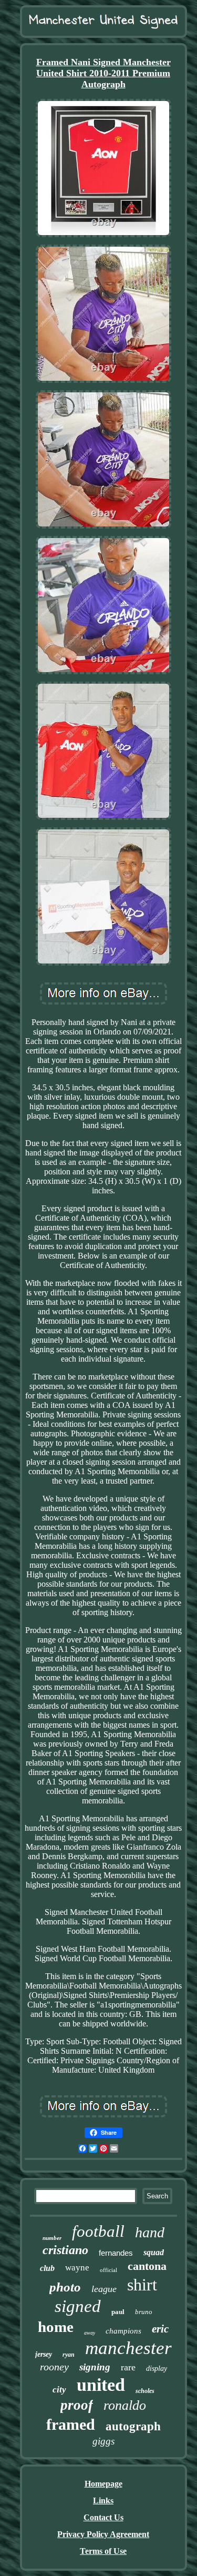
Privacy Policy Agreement (103, 2534)
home (56, 2327)
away (90, 2333)
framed (71, 2424)
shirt (142, 2285)
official (108, 2270)
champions (123, 2331)
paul (118, 2312)
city (59, 2390)
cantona (147, 2266)
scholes (145, 2391)
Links (103, 2501)
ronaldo (125, 2405)
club (47, 2268)
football (98, 2231)
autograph (133, 2426)
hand (150, 2232)
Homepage (103, 2484)
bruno (144, 2312)
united (101, 2385)
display (157, 2369)
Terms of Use (103, 2551)
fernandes (116, 2253)
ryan (69, 2355)
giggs (103, 2441)
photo (65, 2287)
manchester (128, 2348)
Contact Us (103, 2517)
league (104, 2289)
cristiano (65, 2250)
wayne (77, 2268)
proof (77, 2405)
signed (78, 2306)
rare (128, 2367)
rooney (54, 2367)
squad (154, 2252)
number (52, 2238)
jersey (44, 2354)
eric (160, 2329)
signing (95, 2367)
